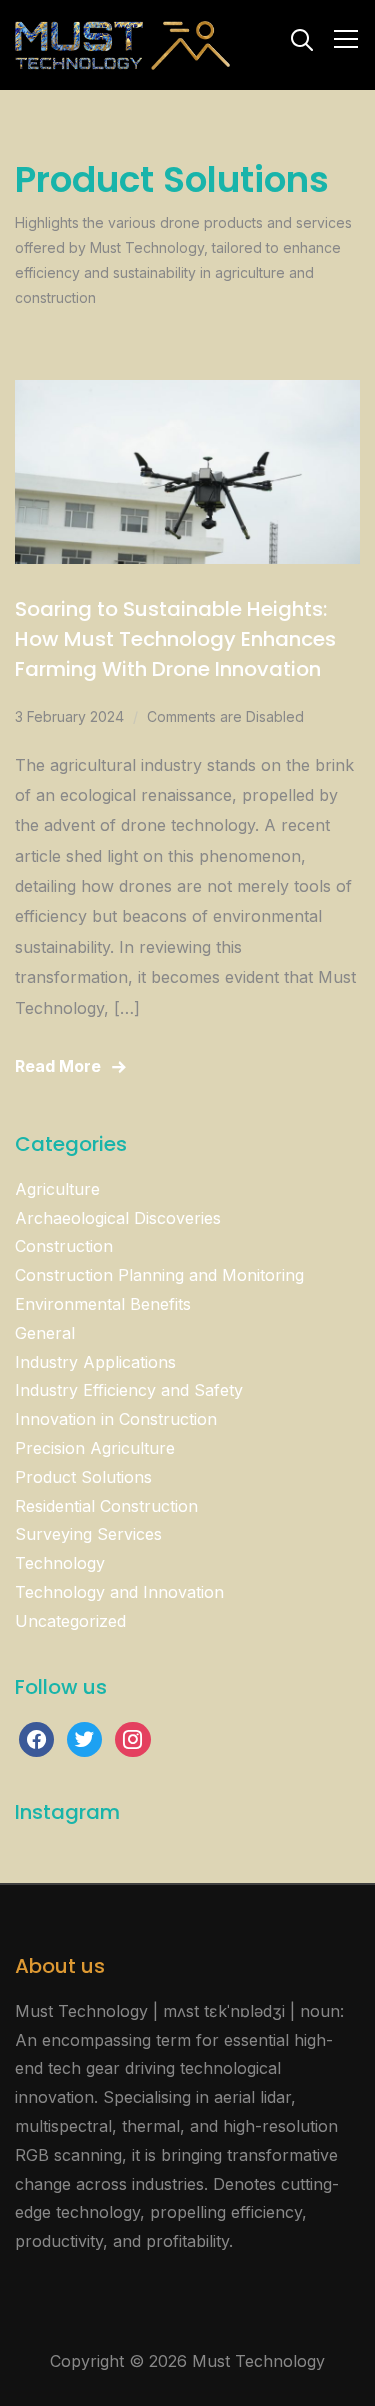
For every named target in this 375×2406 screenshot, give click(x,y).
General (45, 1333)
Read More (58, 1066)
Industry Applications (95, 1362)
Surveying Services (88, 1534)
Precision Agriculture (95, 1448)
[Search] (302, 38)
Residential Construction (106, 1506)
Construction (64, 1246)
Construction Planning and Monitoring (159, 1275)
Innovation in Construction (116, 1419)
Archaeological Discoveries (118, 1218)
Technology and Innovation (119, 1592)
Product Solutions (83, 1477)
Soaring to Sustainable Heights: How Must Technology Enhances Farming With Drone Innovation (175, 639)
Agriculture (57, 1189)
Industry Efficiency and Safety (129, 1390)
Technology (60, 1563)
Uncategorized (70, 1621)
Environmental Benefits (103, 1304)
